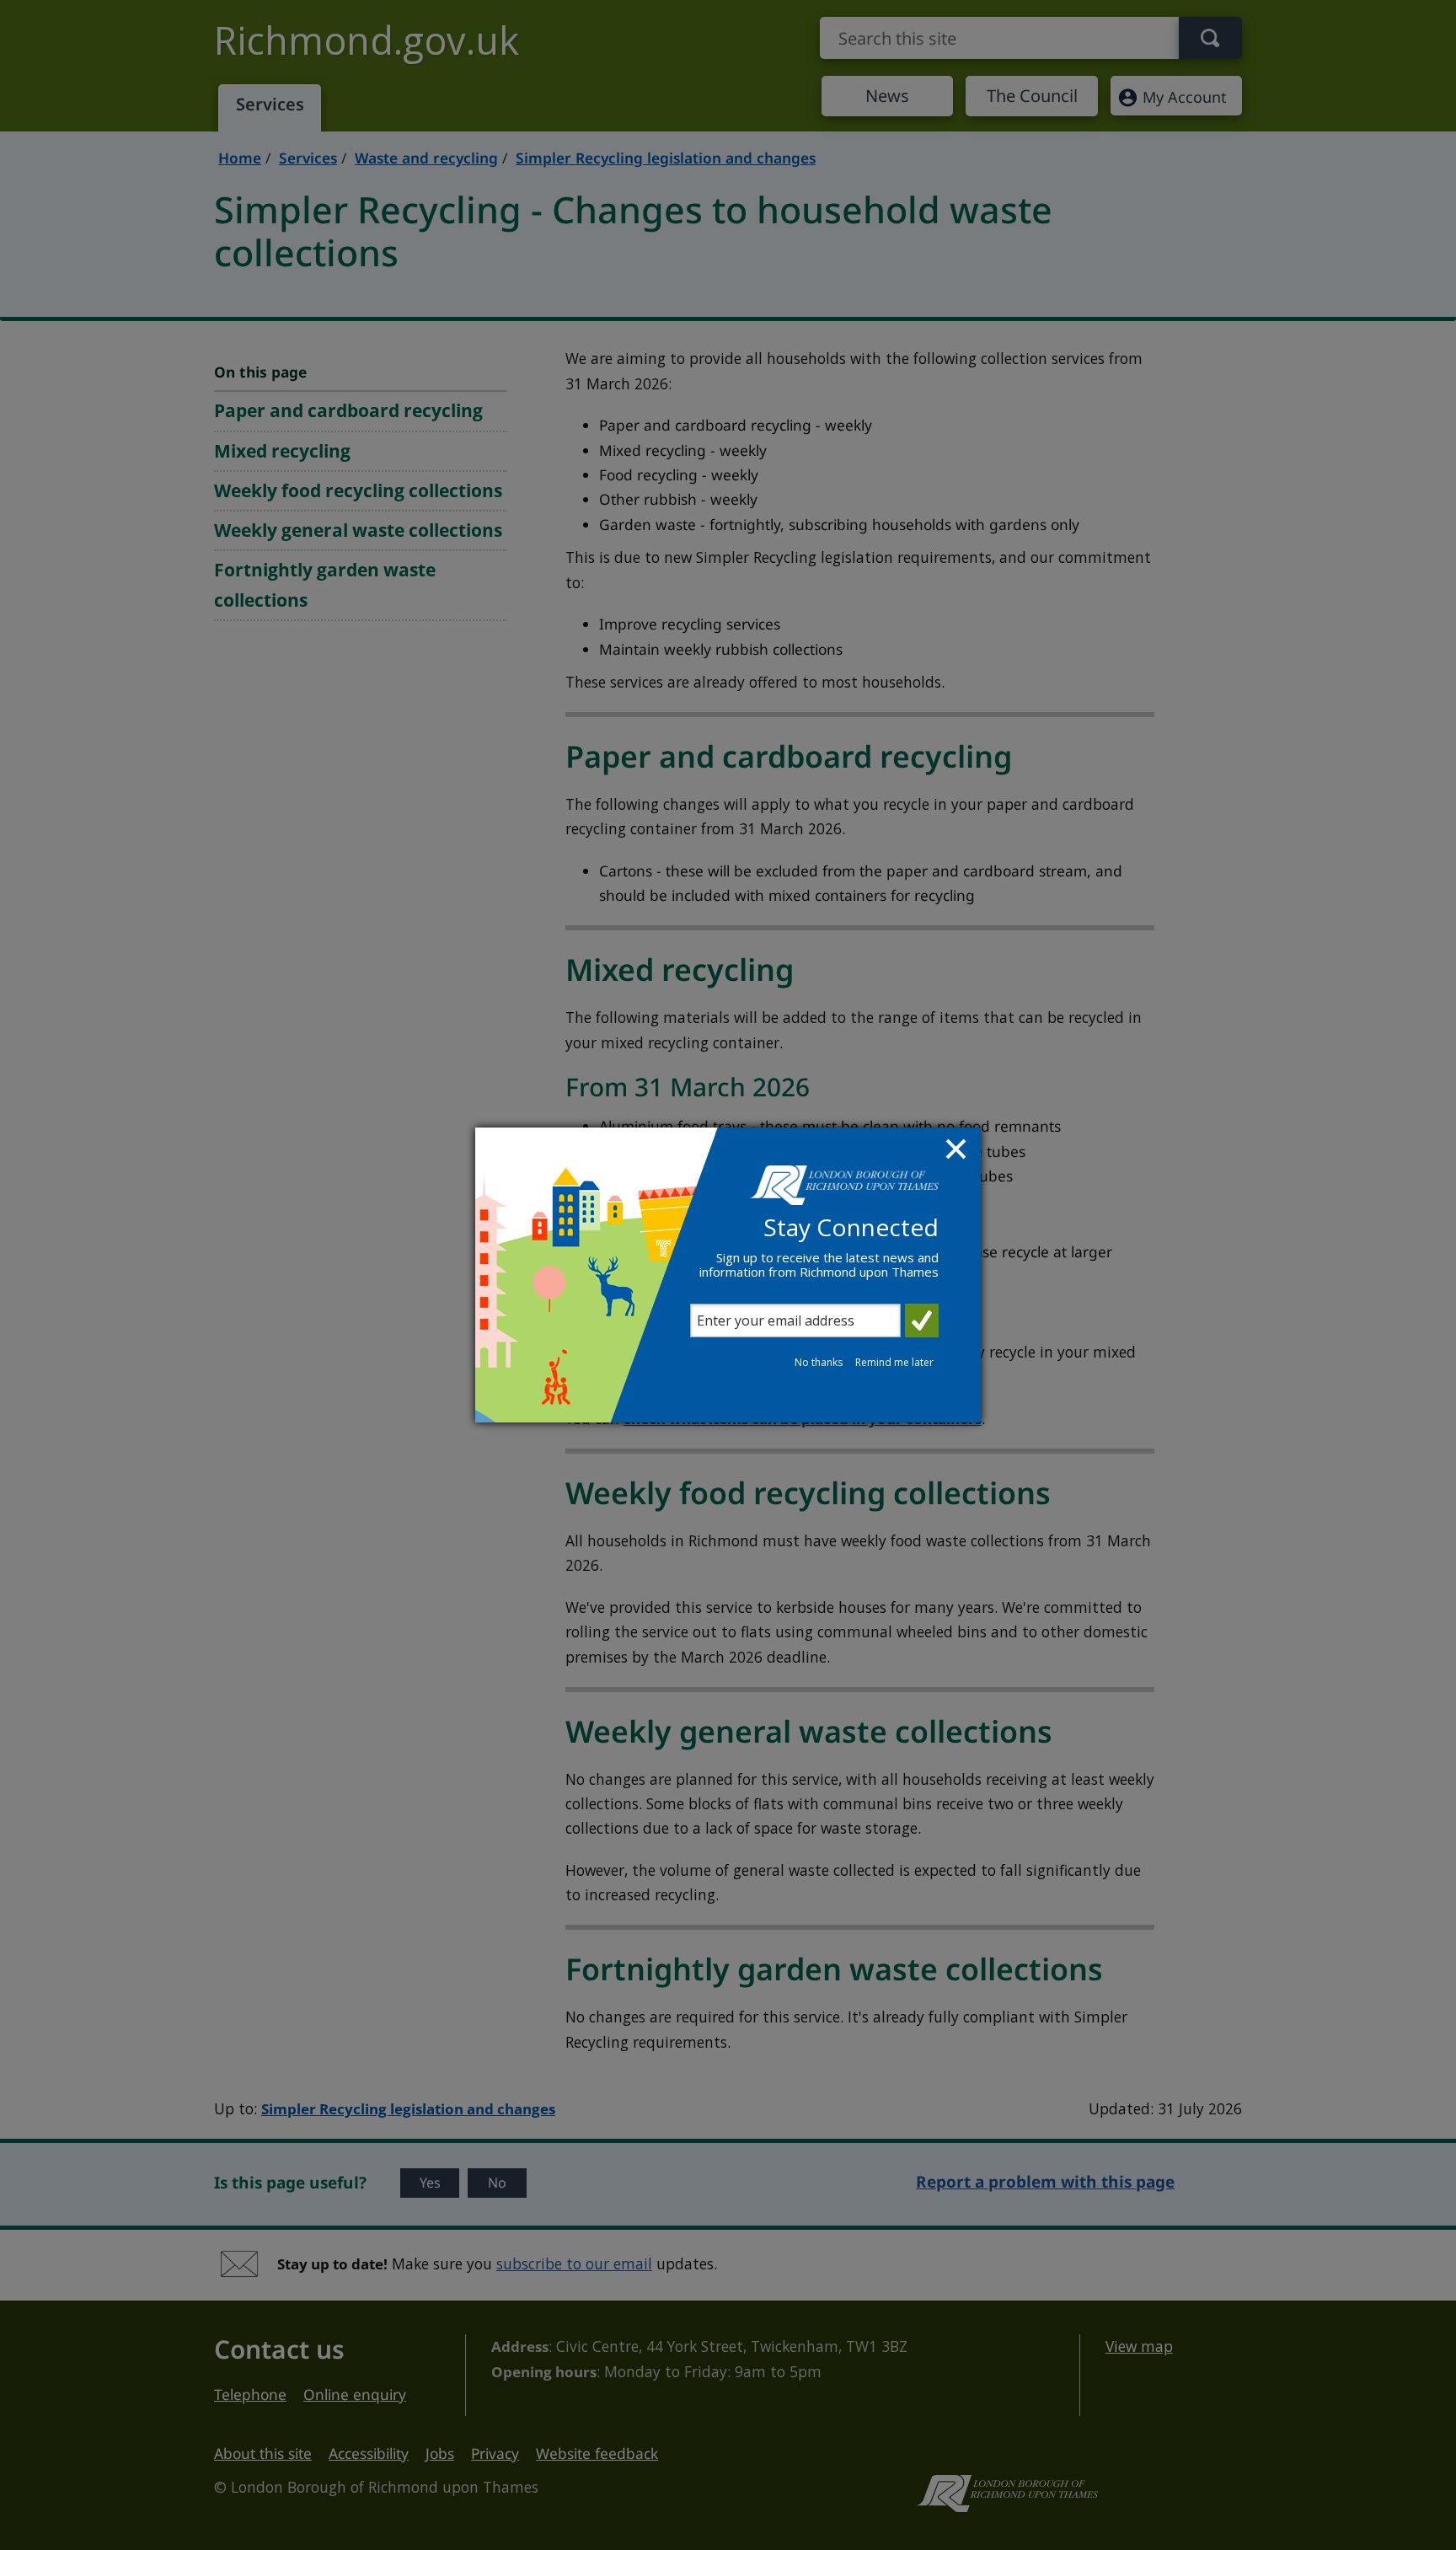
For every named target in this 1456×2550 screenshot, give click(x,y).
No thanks (819, 1362)
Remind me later (894, 1362)
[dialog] (728, 1275)
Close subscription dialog (958, 1151)
